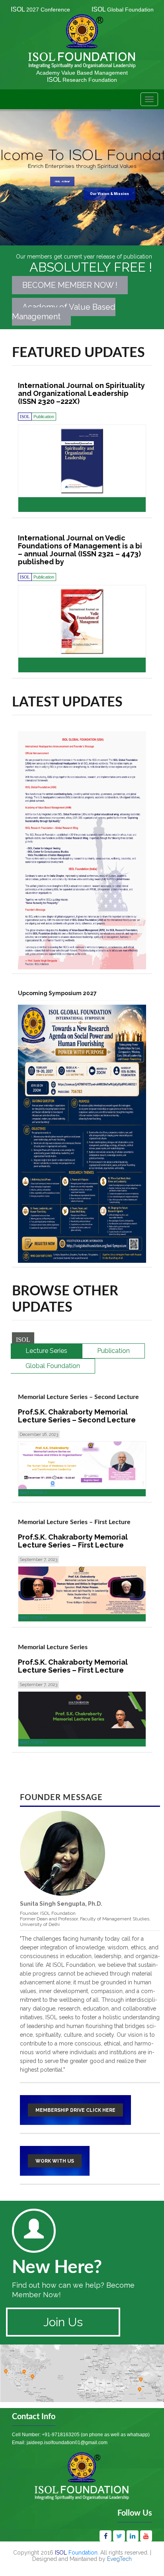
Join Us (63, 2322)
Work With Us (55, 2161)
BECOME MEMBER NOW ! (70, 285)
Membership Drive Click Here (75, 2110)
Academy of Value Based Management (64, 312)
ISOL (40, 9)
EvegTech (119, 2559)
